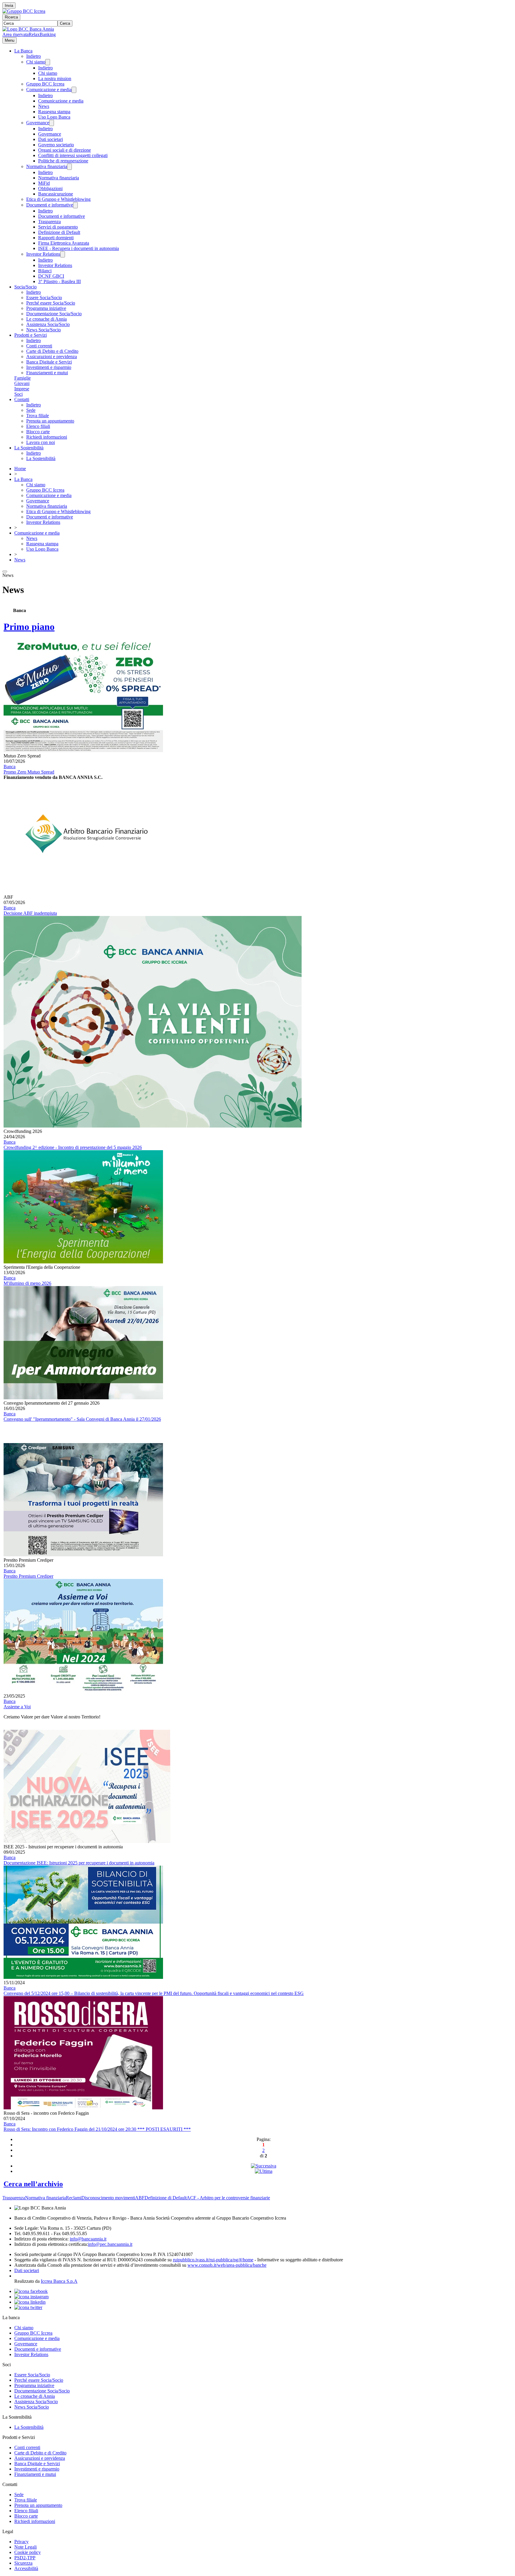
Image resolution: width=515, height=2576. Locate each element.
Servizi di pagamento (58, 227)
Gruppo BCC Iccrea (45, 84)
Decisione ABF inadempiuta (30, 913)
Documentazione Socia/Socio (54, 314)
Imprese (22, 389)
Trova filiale (38, 416)
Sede (31, 410)
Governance (38, 123)
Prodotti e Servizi (31, 335)
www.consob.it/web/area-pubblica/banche (227, 2265)
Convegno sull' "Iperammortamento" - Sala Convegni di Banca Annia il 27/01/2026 (82, 1419)
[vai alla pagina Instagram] (31, 2297)
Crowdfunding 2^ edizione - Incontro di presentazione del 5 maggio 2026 (73, 1147)
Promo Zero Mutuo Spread (29, 772)
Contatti (22, 399)
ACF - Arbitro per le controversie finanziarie (228, 2198)
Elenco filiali (38, 426)
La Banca (23, 51)
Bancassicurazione (56, 194)
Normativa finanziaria (47, 166)
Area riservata (15, 34)
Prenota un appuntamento (50, 421)
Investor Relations (43, 254)
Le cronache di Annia (46, 319)
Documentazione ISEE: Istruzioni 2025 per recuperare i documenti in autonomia (79, 1863)
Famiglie (23, 378)
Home (20, 469)
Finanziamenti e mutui (47, 373)
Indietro (34, 56)
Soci (18, 394)
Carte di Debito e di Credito (52, 351)
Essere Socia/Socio (44, 298)
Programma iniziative (46, 308)
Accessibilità (26, 2568)
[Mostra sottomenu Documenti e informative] (75, 205)
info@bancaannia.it (88, 2239)
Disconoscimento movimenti (108, 2198)
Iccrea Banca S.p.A (59, 2281)
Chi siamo (36, 62)
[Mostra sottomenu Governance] (52, 123)
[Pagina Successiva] (264, 2166)
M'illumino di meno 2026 (27, 1283)
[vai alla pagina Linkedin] (30, 2302)
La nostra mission (55, 79)
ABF (140, 2198)
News (44, 106)
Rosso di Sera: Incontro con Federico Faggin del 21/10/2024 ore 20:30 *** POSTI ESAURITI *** (97, 2129)
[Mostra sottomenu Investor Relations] (63, 254)
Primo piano (29, 627)
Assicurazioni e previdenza (52, 357)
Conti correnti (39, 346)
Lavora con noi (41, 442)
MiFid (44, 183)
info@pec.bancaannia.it (110, 2244)
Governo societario (56, 145)
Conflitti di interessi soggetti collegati (73, 155)
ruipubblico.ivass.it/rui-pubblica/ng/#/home (213, 2260)
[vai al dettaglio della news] (83, 750)
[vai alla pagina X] (28, 2307)
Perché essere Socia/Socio (51, 303)
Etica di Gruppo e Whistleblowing (58, 199)
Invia (9, 6)
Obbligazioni (50, 188)
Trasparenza (49, 222)
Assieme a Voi (17, 1707)
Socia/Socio (25, 287)
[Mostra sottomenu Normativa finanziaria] (69, 167)
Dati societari (51, 139)
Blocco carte (38, 432)
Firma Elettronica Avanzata (64, 243)
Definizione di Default (59, 232)
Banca (10, 767)
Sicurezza (23, 2563)
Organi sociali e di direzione (65, 150)
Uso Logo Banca (54, 117)
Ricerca (11, 17)
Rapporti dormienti (56, 238)
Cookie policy (28, 2552)
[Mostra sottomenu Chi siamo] (48, 62)
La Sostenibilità (29, 448)
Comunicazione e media (49, 90)
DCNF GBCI (51, 276)
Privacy (21, 2542)
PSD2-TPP (25, 2558)
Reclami (74, 2198)
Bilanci (45, 271)
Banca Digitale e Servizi (49, 362)
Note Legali (25, 2547)
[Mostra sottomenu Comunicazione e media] (74, 90)
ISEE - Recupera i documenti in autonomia (79, 248)
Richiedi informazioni (47, 437)
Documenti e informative (50, 205)
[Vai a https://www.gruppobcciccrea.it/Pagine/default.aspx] (24, 11)
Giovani (22, 383)
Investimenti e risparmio (49, 367)
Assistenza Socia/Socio (48, 324)
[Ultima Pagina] (264, 2171)
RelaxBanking (42, 34)
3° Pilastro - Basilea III (59, 281)
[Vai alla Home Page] (28, 29)
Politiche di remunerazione (63, 161)
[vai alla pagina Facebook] (31, 2291)
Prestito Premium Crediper (28, 1576)
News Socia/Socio (44, 330)
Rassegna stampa (54, 112)
